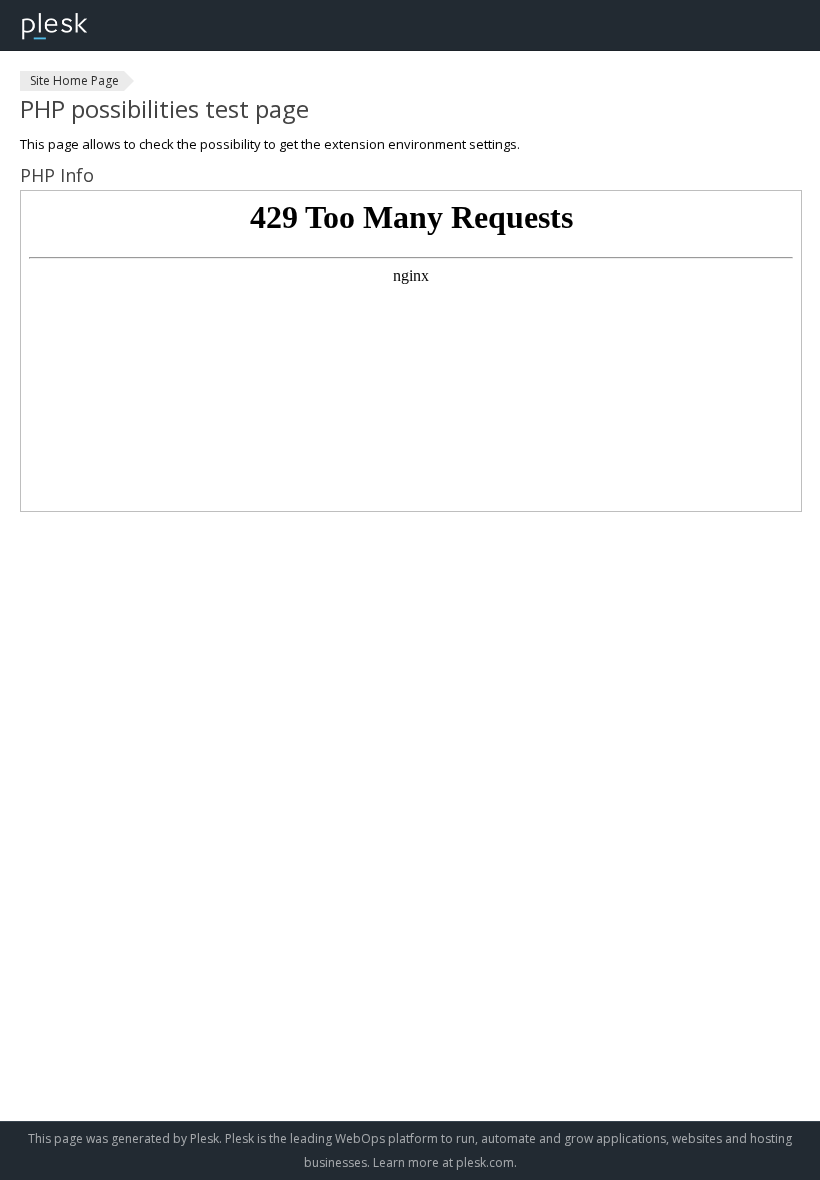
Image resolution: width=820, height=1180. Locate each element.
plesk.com (485, 1162)
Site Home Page (74, 80)
